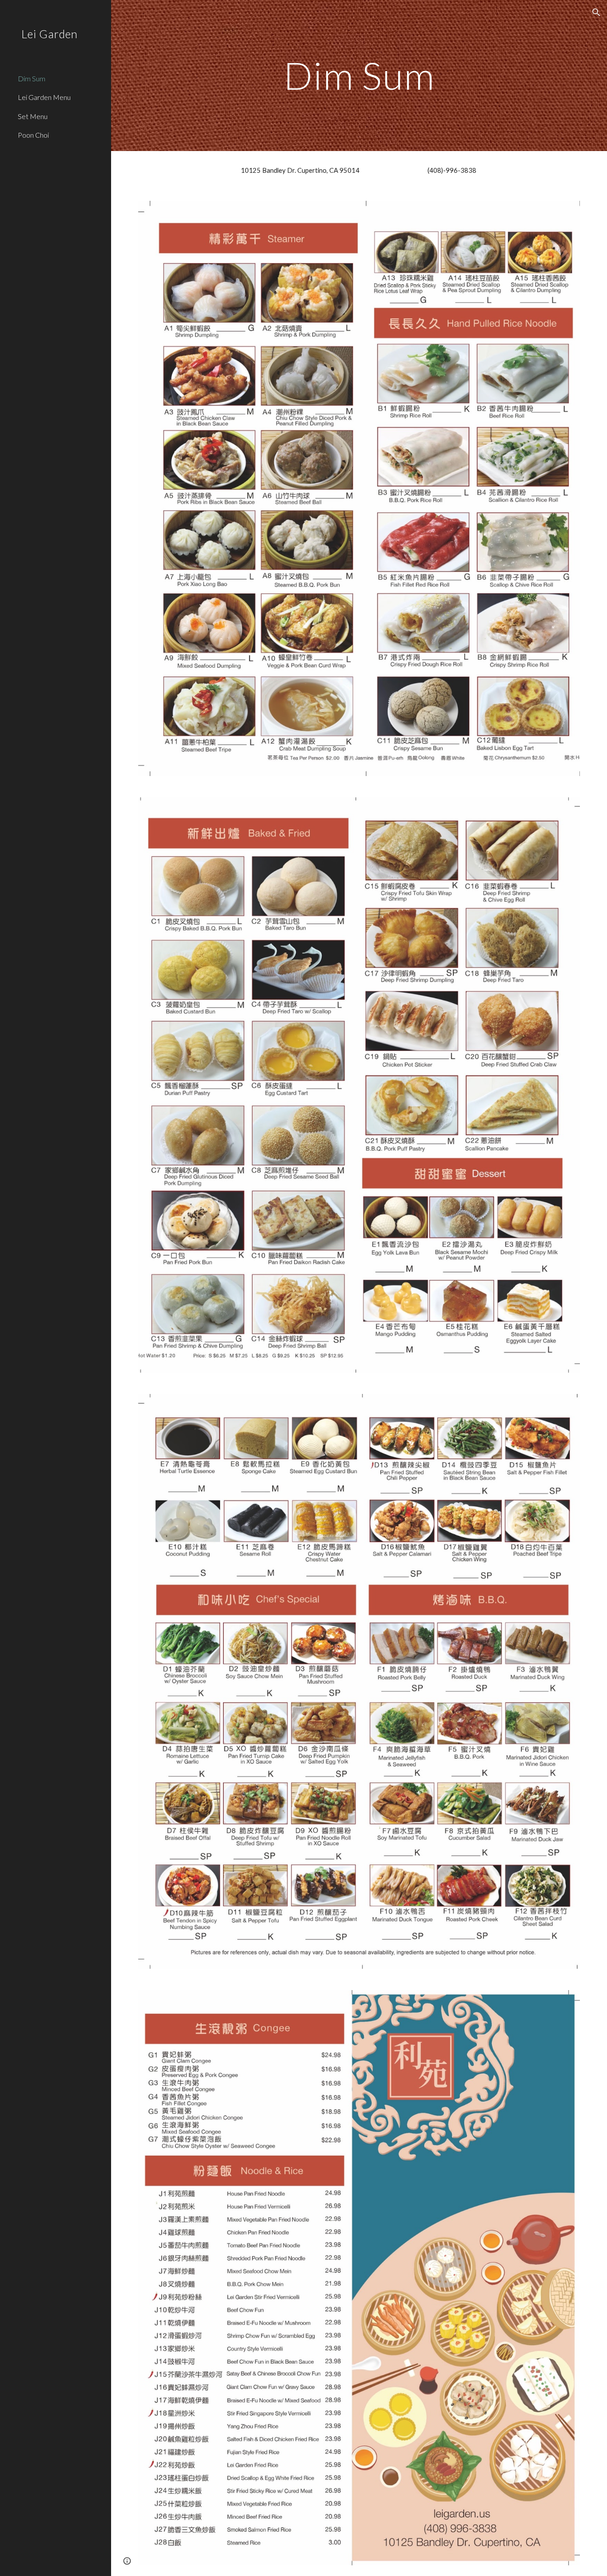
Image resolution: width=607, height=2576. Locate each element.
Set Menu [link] (33, 116)
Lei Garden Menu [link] (44, 97)
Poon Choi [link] (33, 135)
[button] (596, 12)
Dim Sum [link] (32, 78)
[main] (359, 75)
